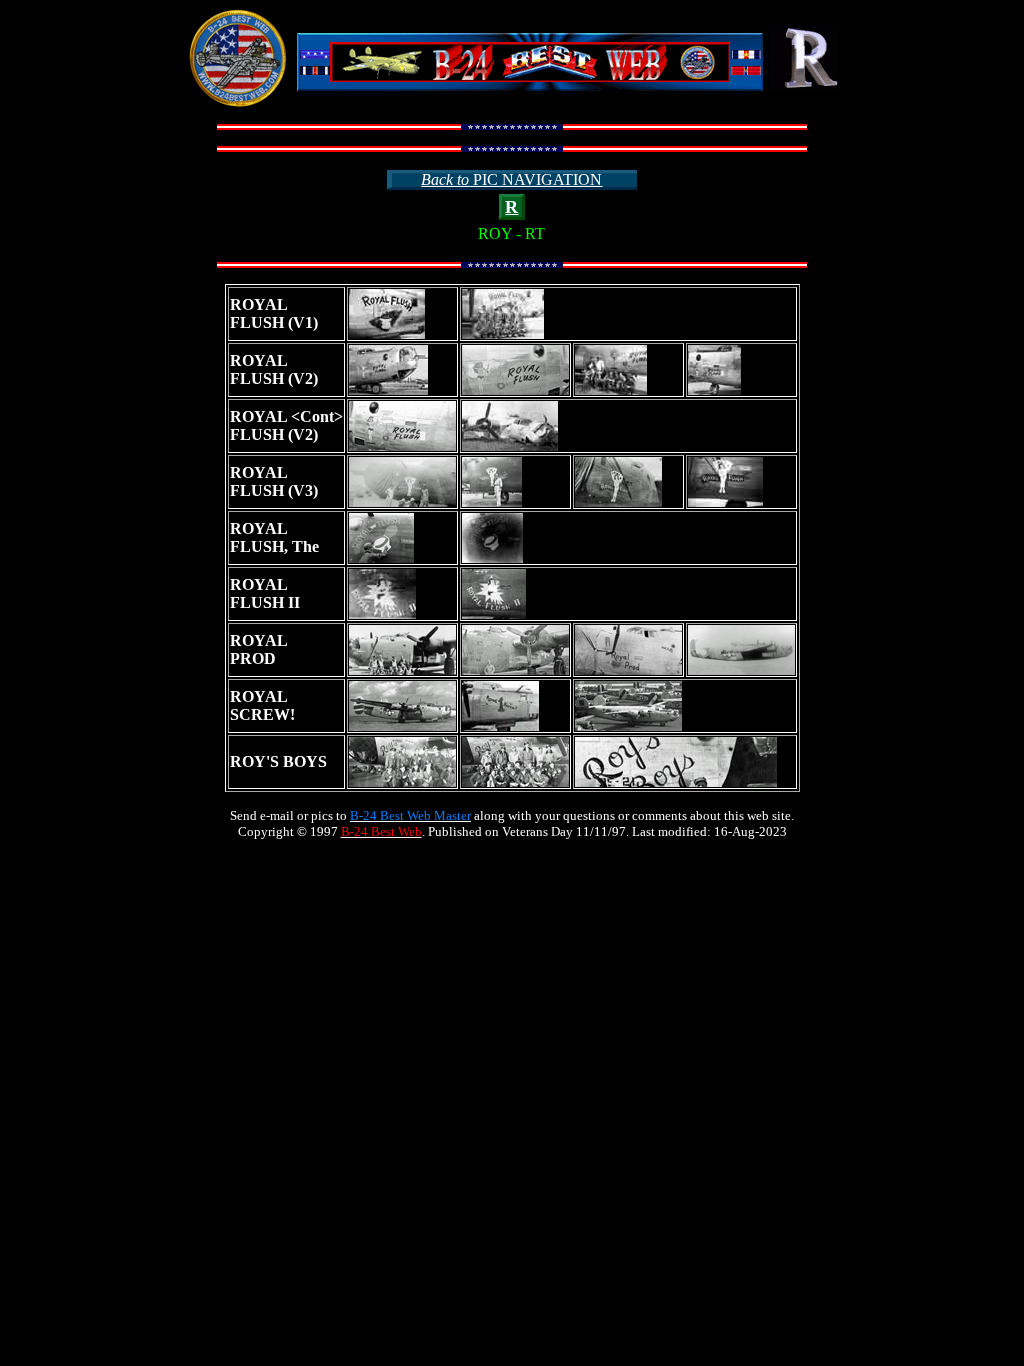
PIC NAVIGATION (511, 179)
